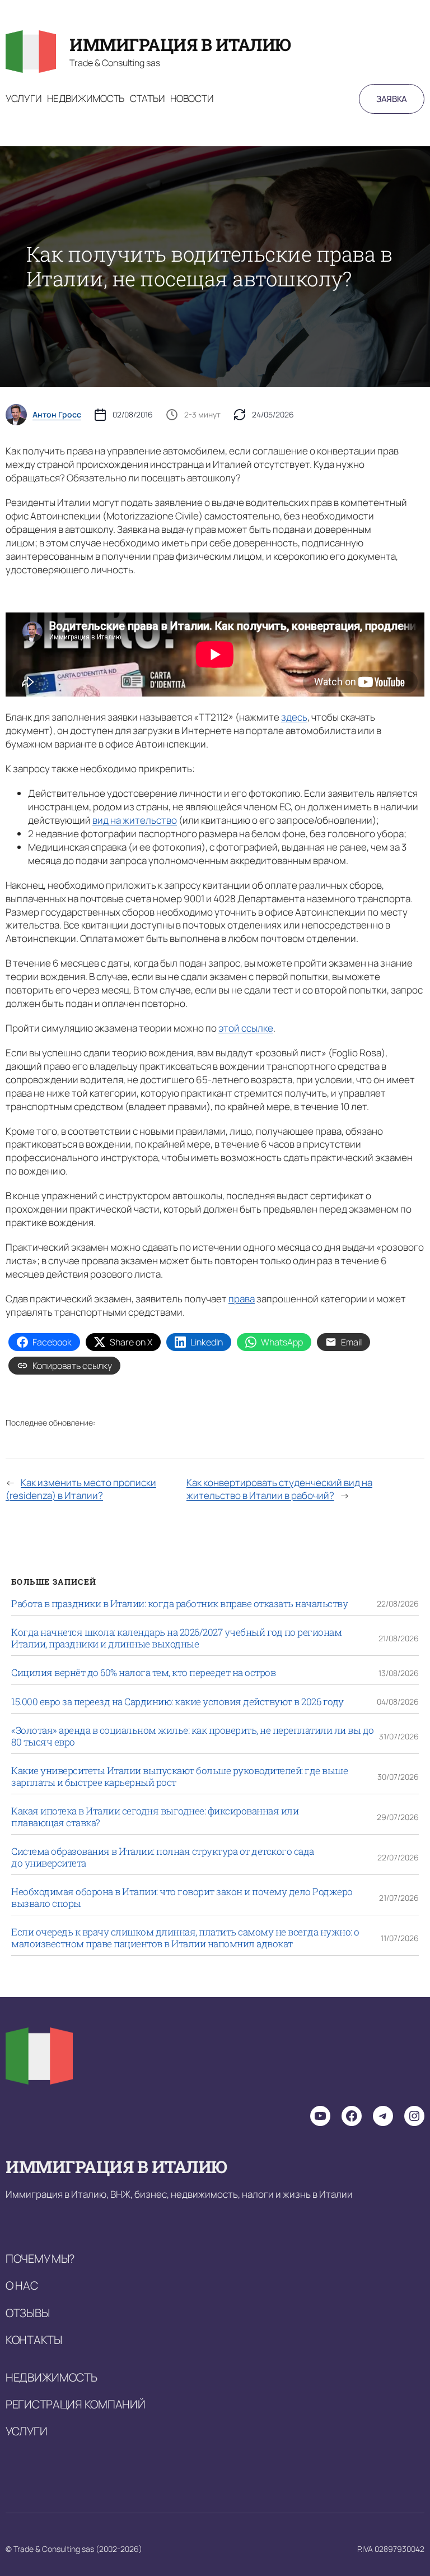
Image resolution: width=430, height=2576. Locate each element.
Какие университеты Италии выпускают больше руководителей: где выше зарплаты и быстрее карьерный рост (179, 1777)
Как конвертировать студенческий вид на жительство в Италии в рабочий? (279, 1489)
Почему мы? (40, 2258)
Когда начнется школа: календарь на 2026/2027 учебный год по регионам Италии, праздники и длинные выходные (176, 1638)
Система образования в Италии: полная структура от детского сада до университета (163, 1857)
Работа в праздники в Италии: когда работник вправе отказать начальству (179, 1604)
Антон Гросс (57, 415)
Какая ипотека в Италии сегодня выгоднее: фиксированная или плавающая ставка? (155, 1817)
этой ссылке (246, 1028)
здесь (294, 717)
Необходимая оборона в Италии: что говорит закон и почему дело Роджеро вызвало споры (182, 1898)
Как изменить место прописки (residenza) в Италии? (81, 1489)
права (242, 1299)
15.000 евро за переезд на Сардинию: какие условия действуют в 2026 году (177, 1702)
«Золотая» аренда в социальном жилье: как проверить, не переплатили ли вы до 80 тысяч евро (193, 1736)
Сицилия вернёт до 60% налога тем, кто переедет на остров (143, 1673)
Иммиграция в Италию (180, 44)
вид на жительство (135, 820)
